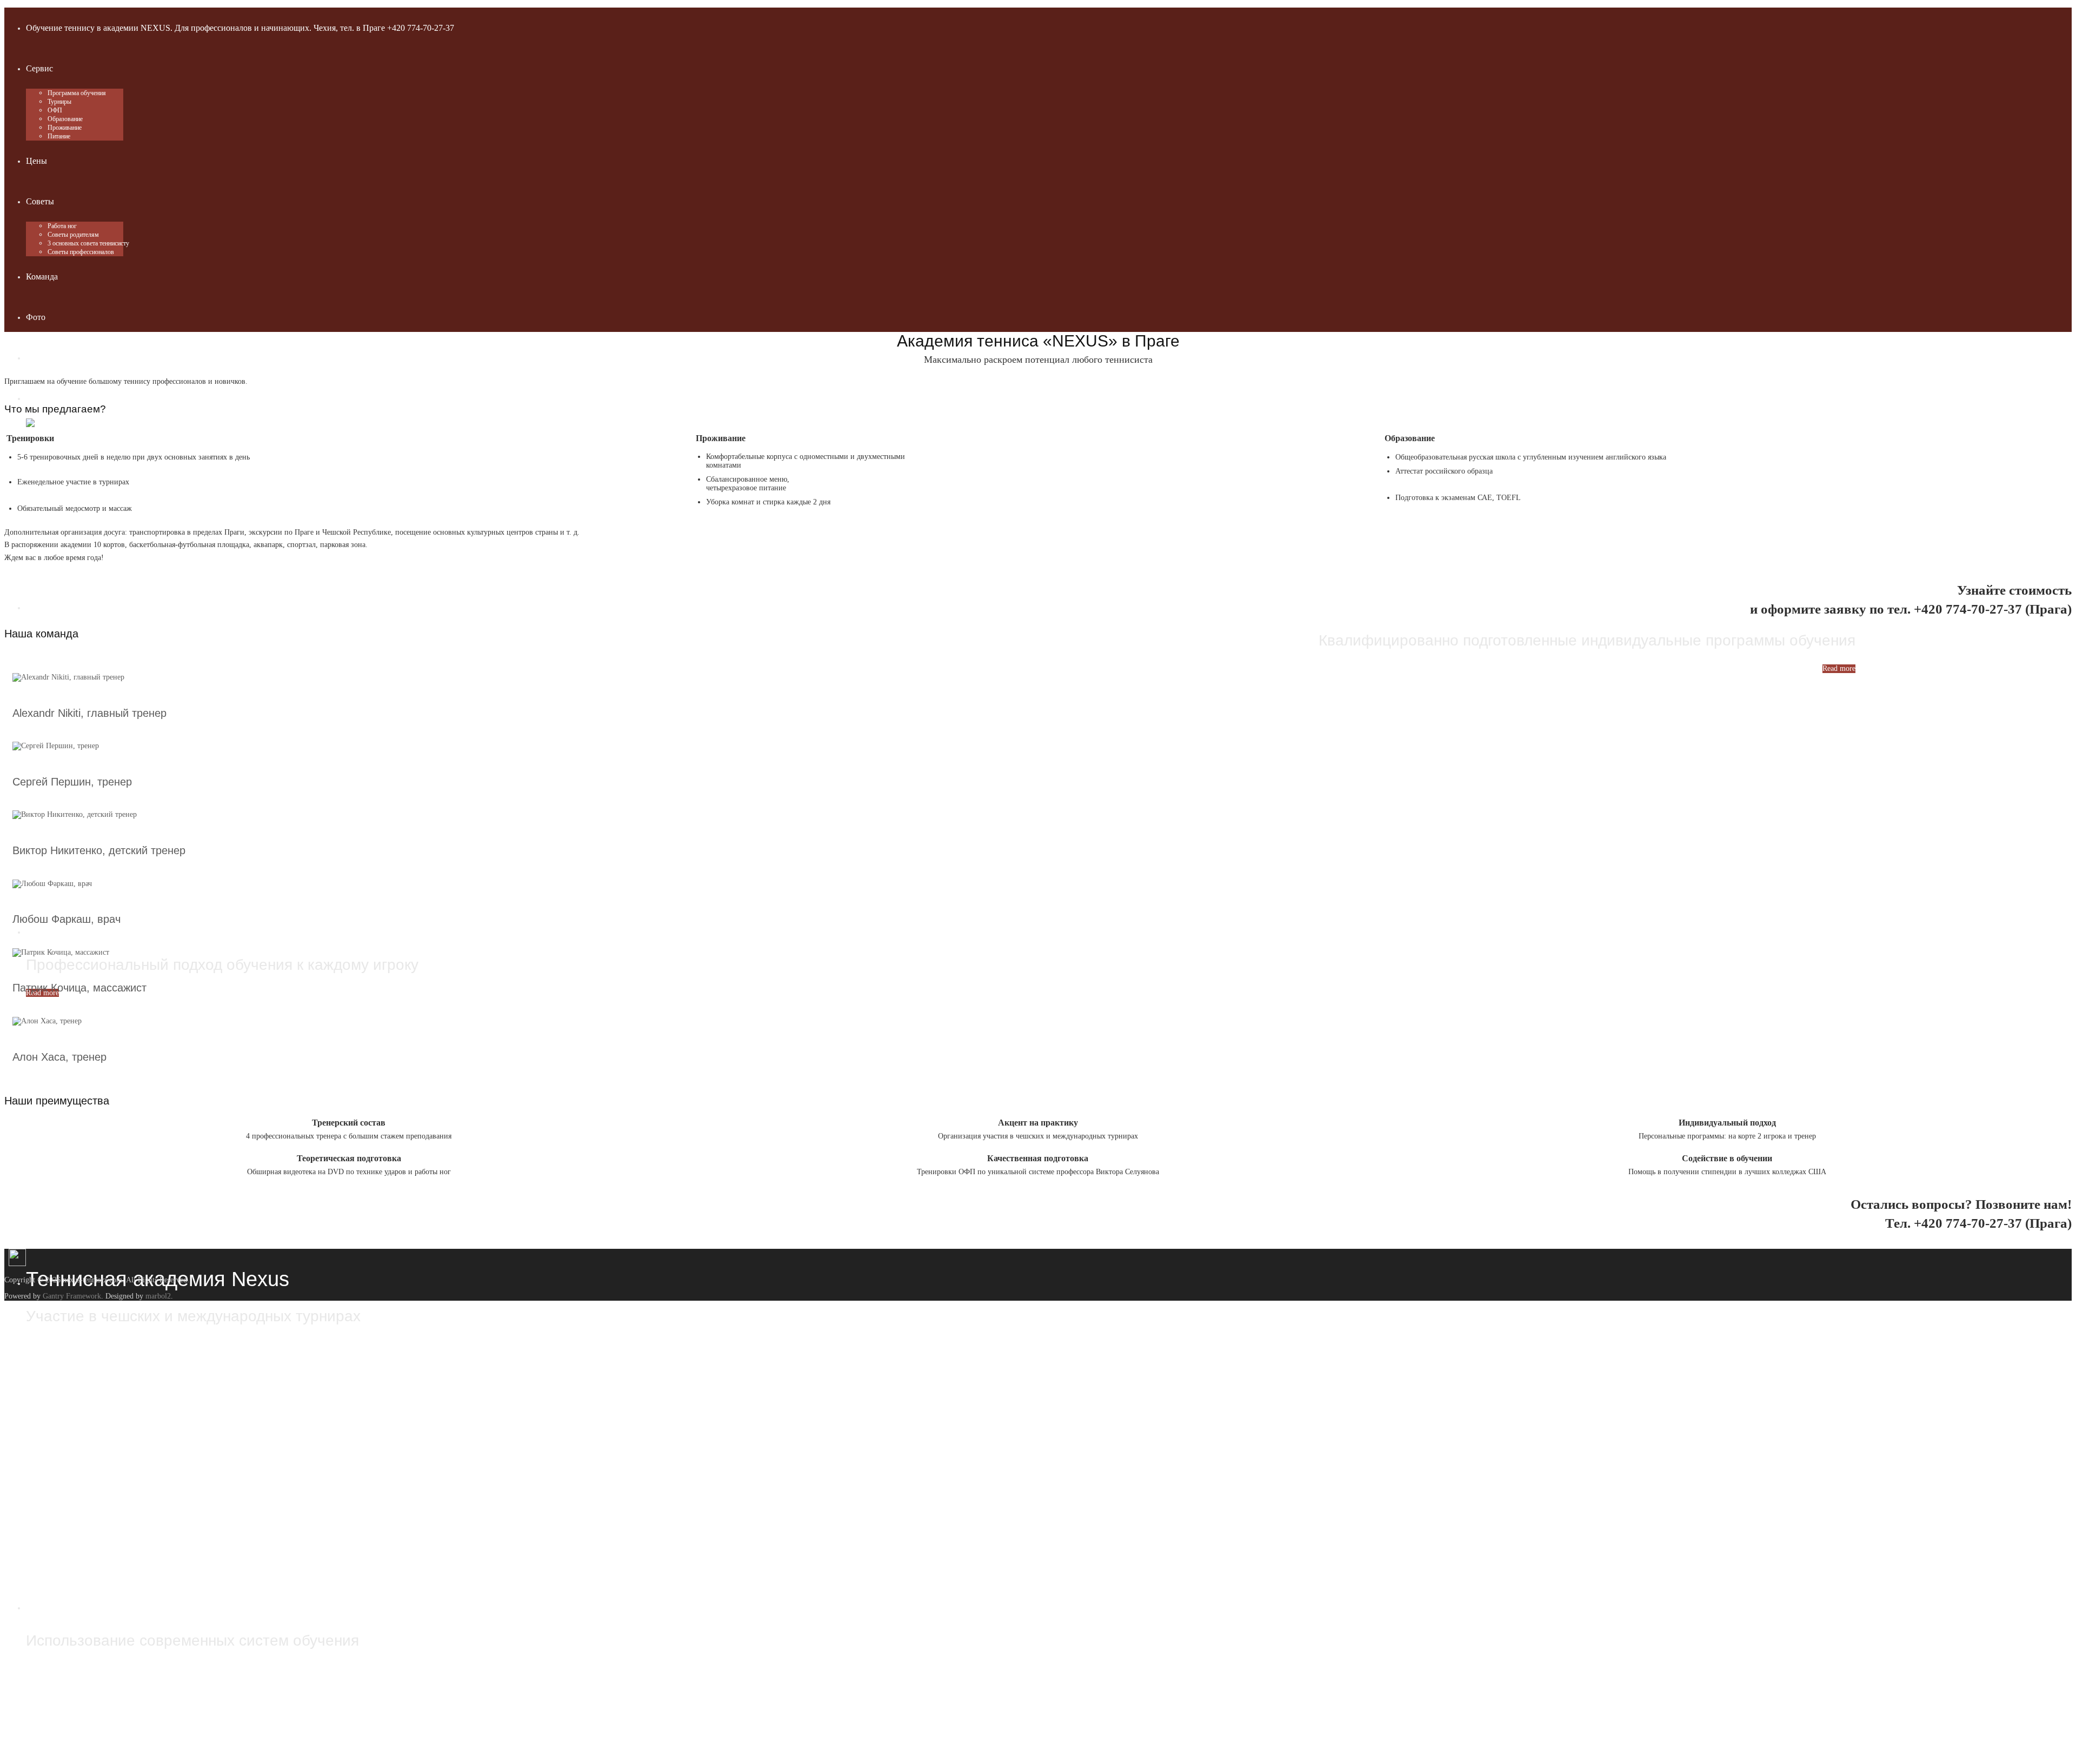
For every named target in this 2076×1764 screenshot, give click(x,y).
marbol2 (158, 1296)
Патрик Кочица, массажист (79, 988)
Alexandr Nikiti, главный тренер (89, 713)
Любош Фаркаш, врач (66, 919)
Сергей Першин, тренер (72, 782)
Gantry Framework (72, 1296)
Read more (1839, 668)
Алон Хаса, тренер (59, 1057)
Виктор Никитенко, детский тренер (99, 850)
